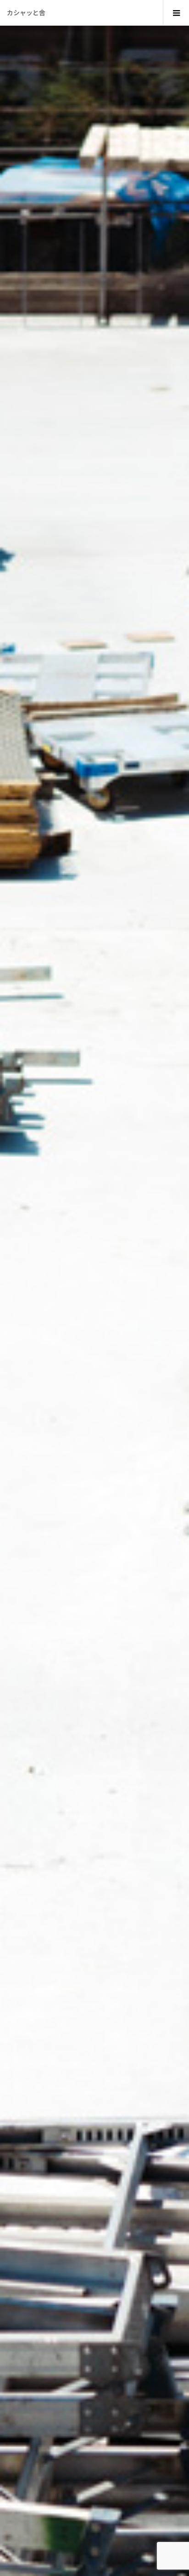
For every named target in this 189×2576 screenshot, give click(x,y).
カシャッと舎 (26, 12)
